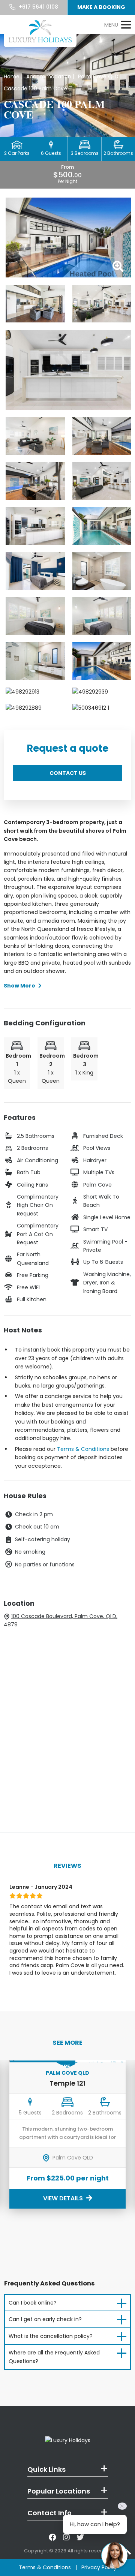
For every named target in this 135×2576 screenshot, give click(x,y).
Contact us (68, 773)
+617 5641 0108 (38, 7)
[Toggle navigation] (117, 25)
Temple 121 (67, 2083)
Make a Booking (101, 7)
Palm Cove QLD (67, 2073)
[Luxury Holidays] (40, 31)
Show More (19, 986)
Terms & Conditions (83, 1449)
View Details (64, 2198)
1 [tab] (14, 1993)
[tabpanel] (67, 1933)
